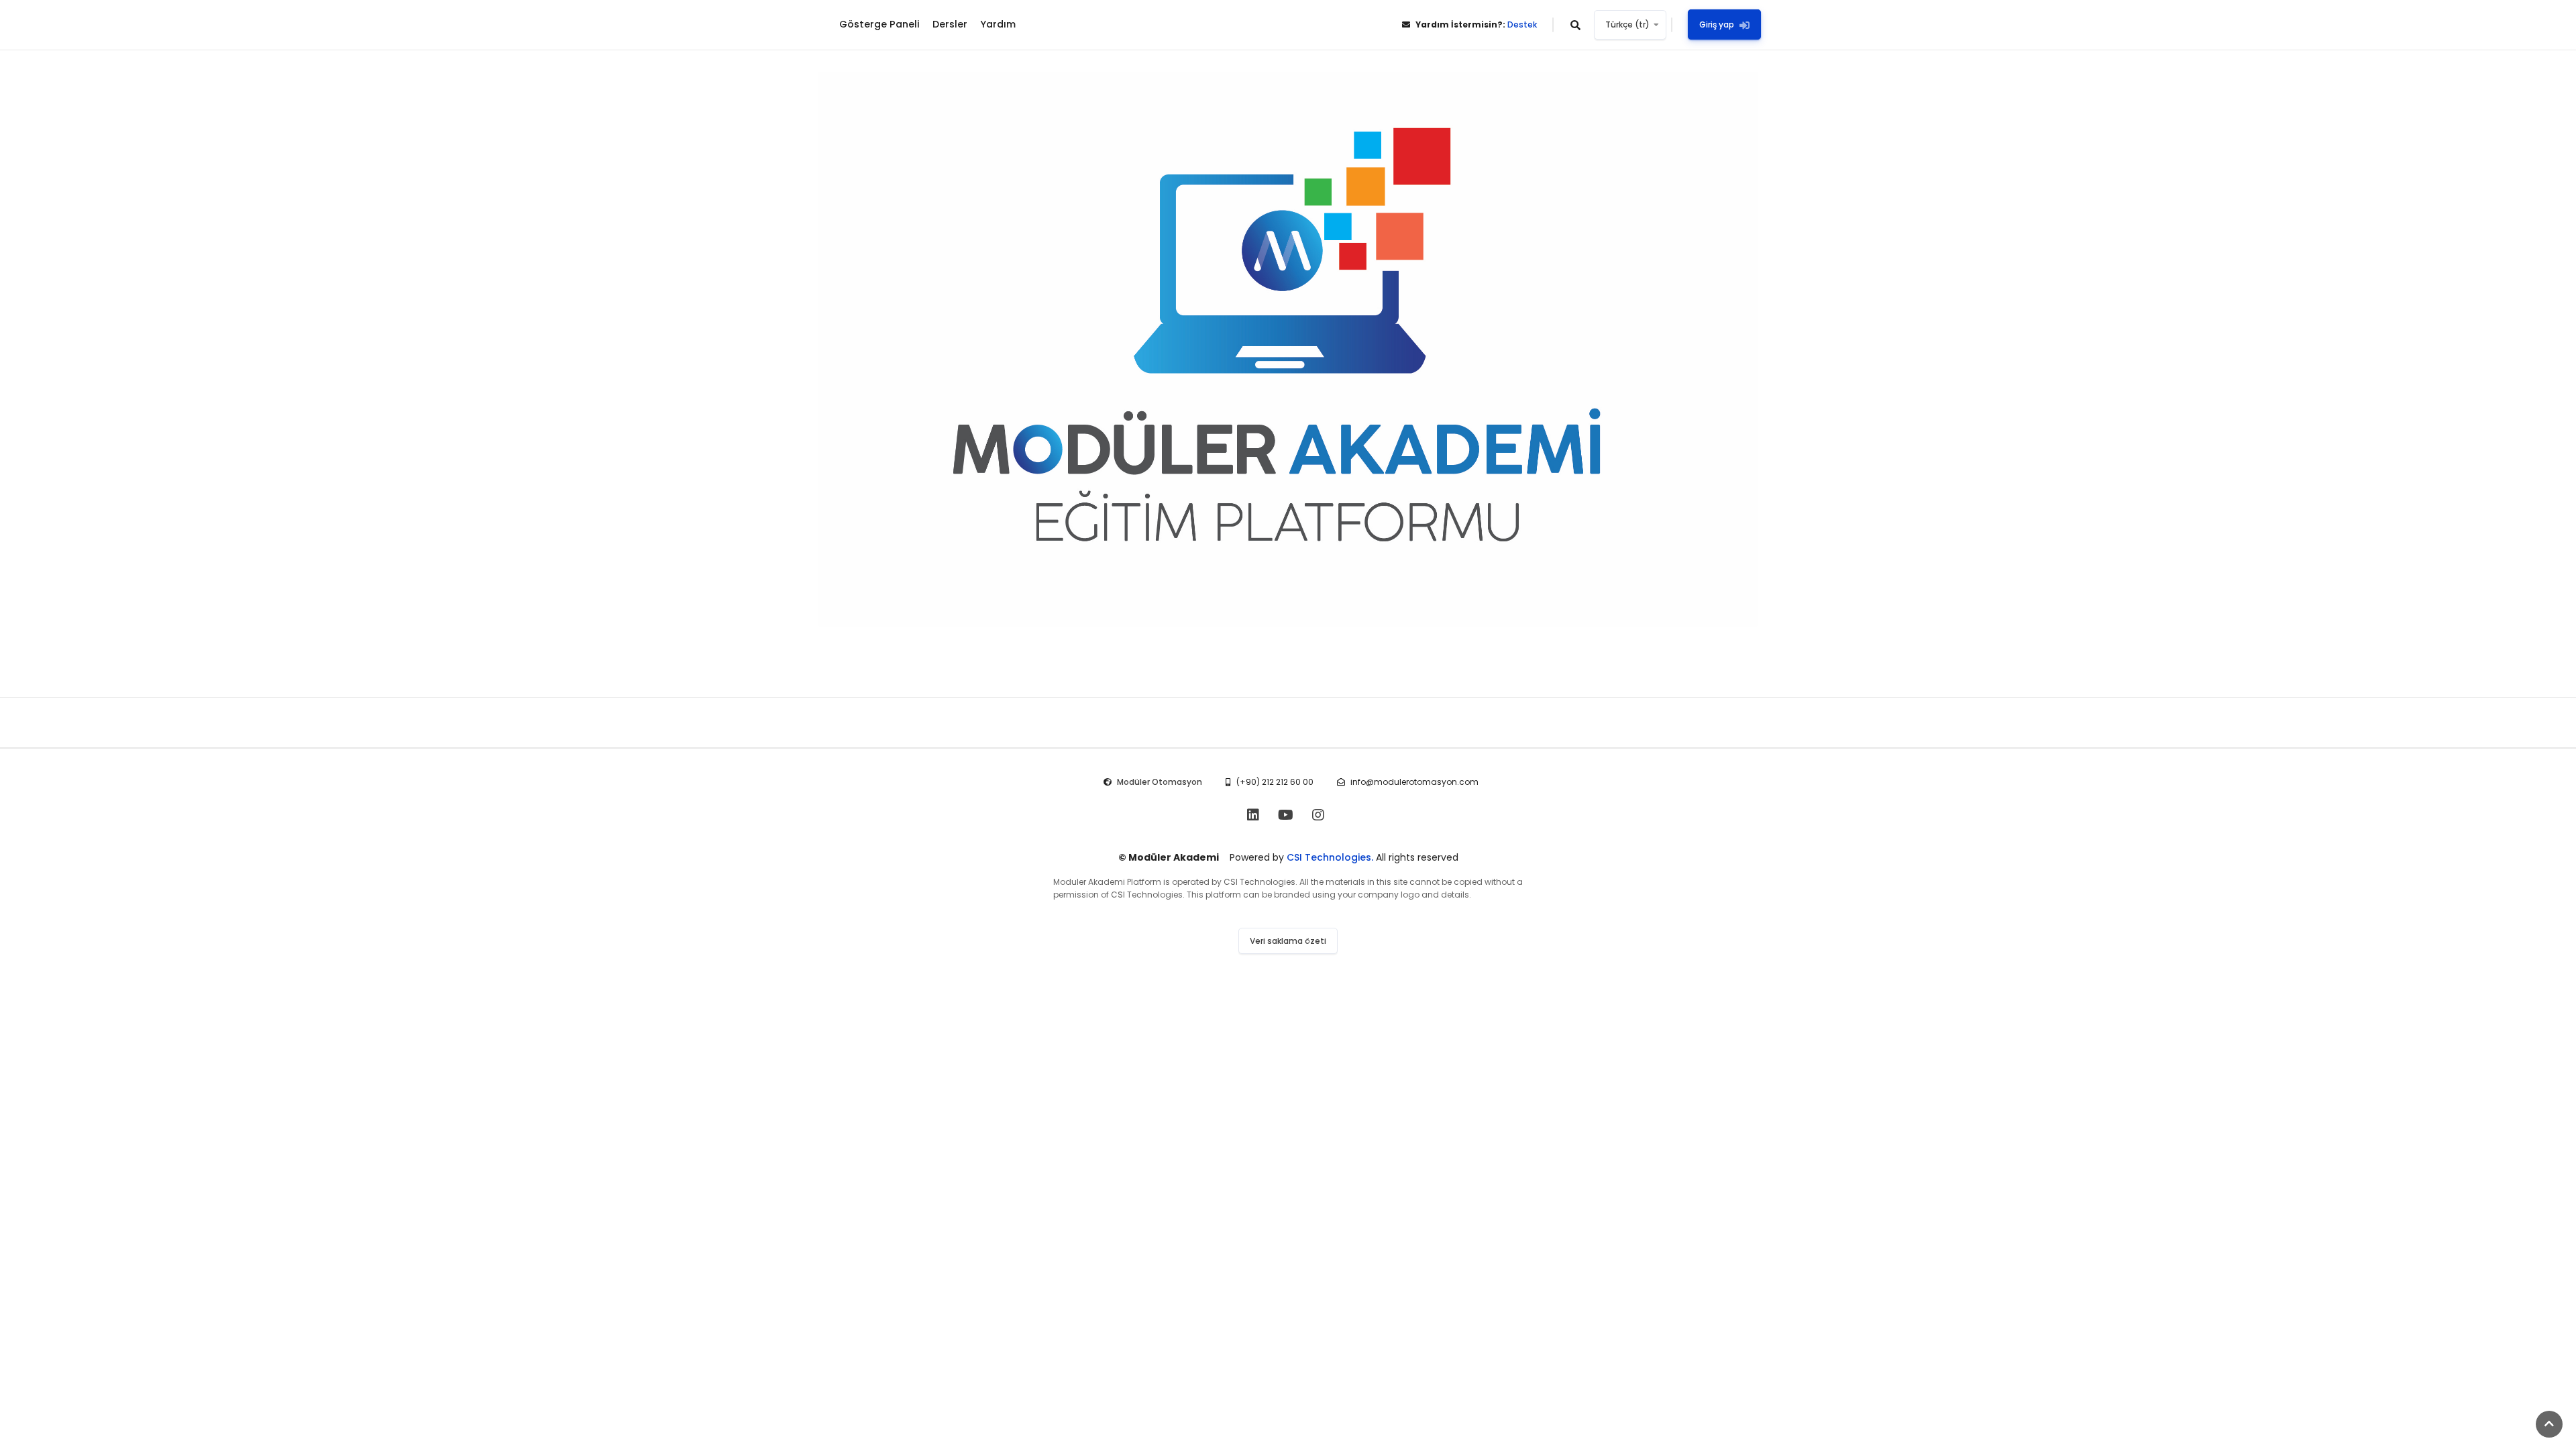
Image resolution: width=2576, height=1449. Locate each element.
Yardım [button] (998, 24)
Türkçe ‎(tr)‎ (1627, 24)
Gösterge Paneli (879, 24)
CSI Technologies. (1330, 857)
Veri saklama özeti (1288, 941)
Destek (1522, 24)
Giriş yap (1717, 24)
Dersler (950, 24)
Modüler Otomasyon (1160, 782)
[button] (1576, 25)
